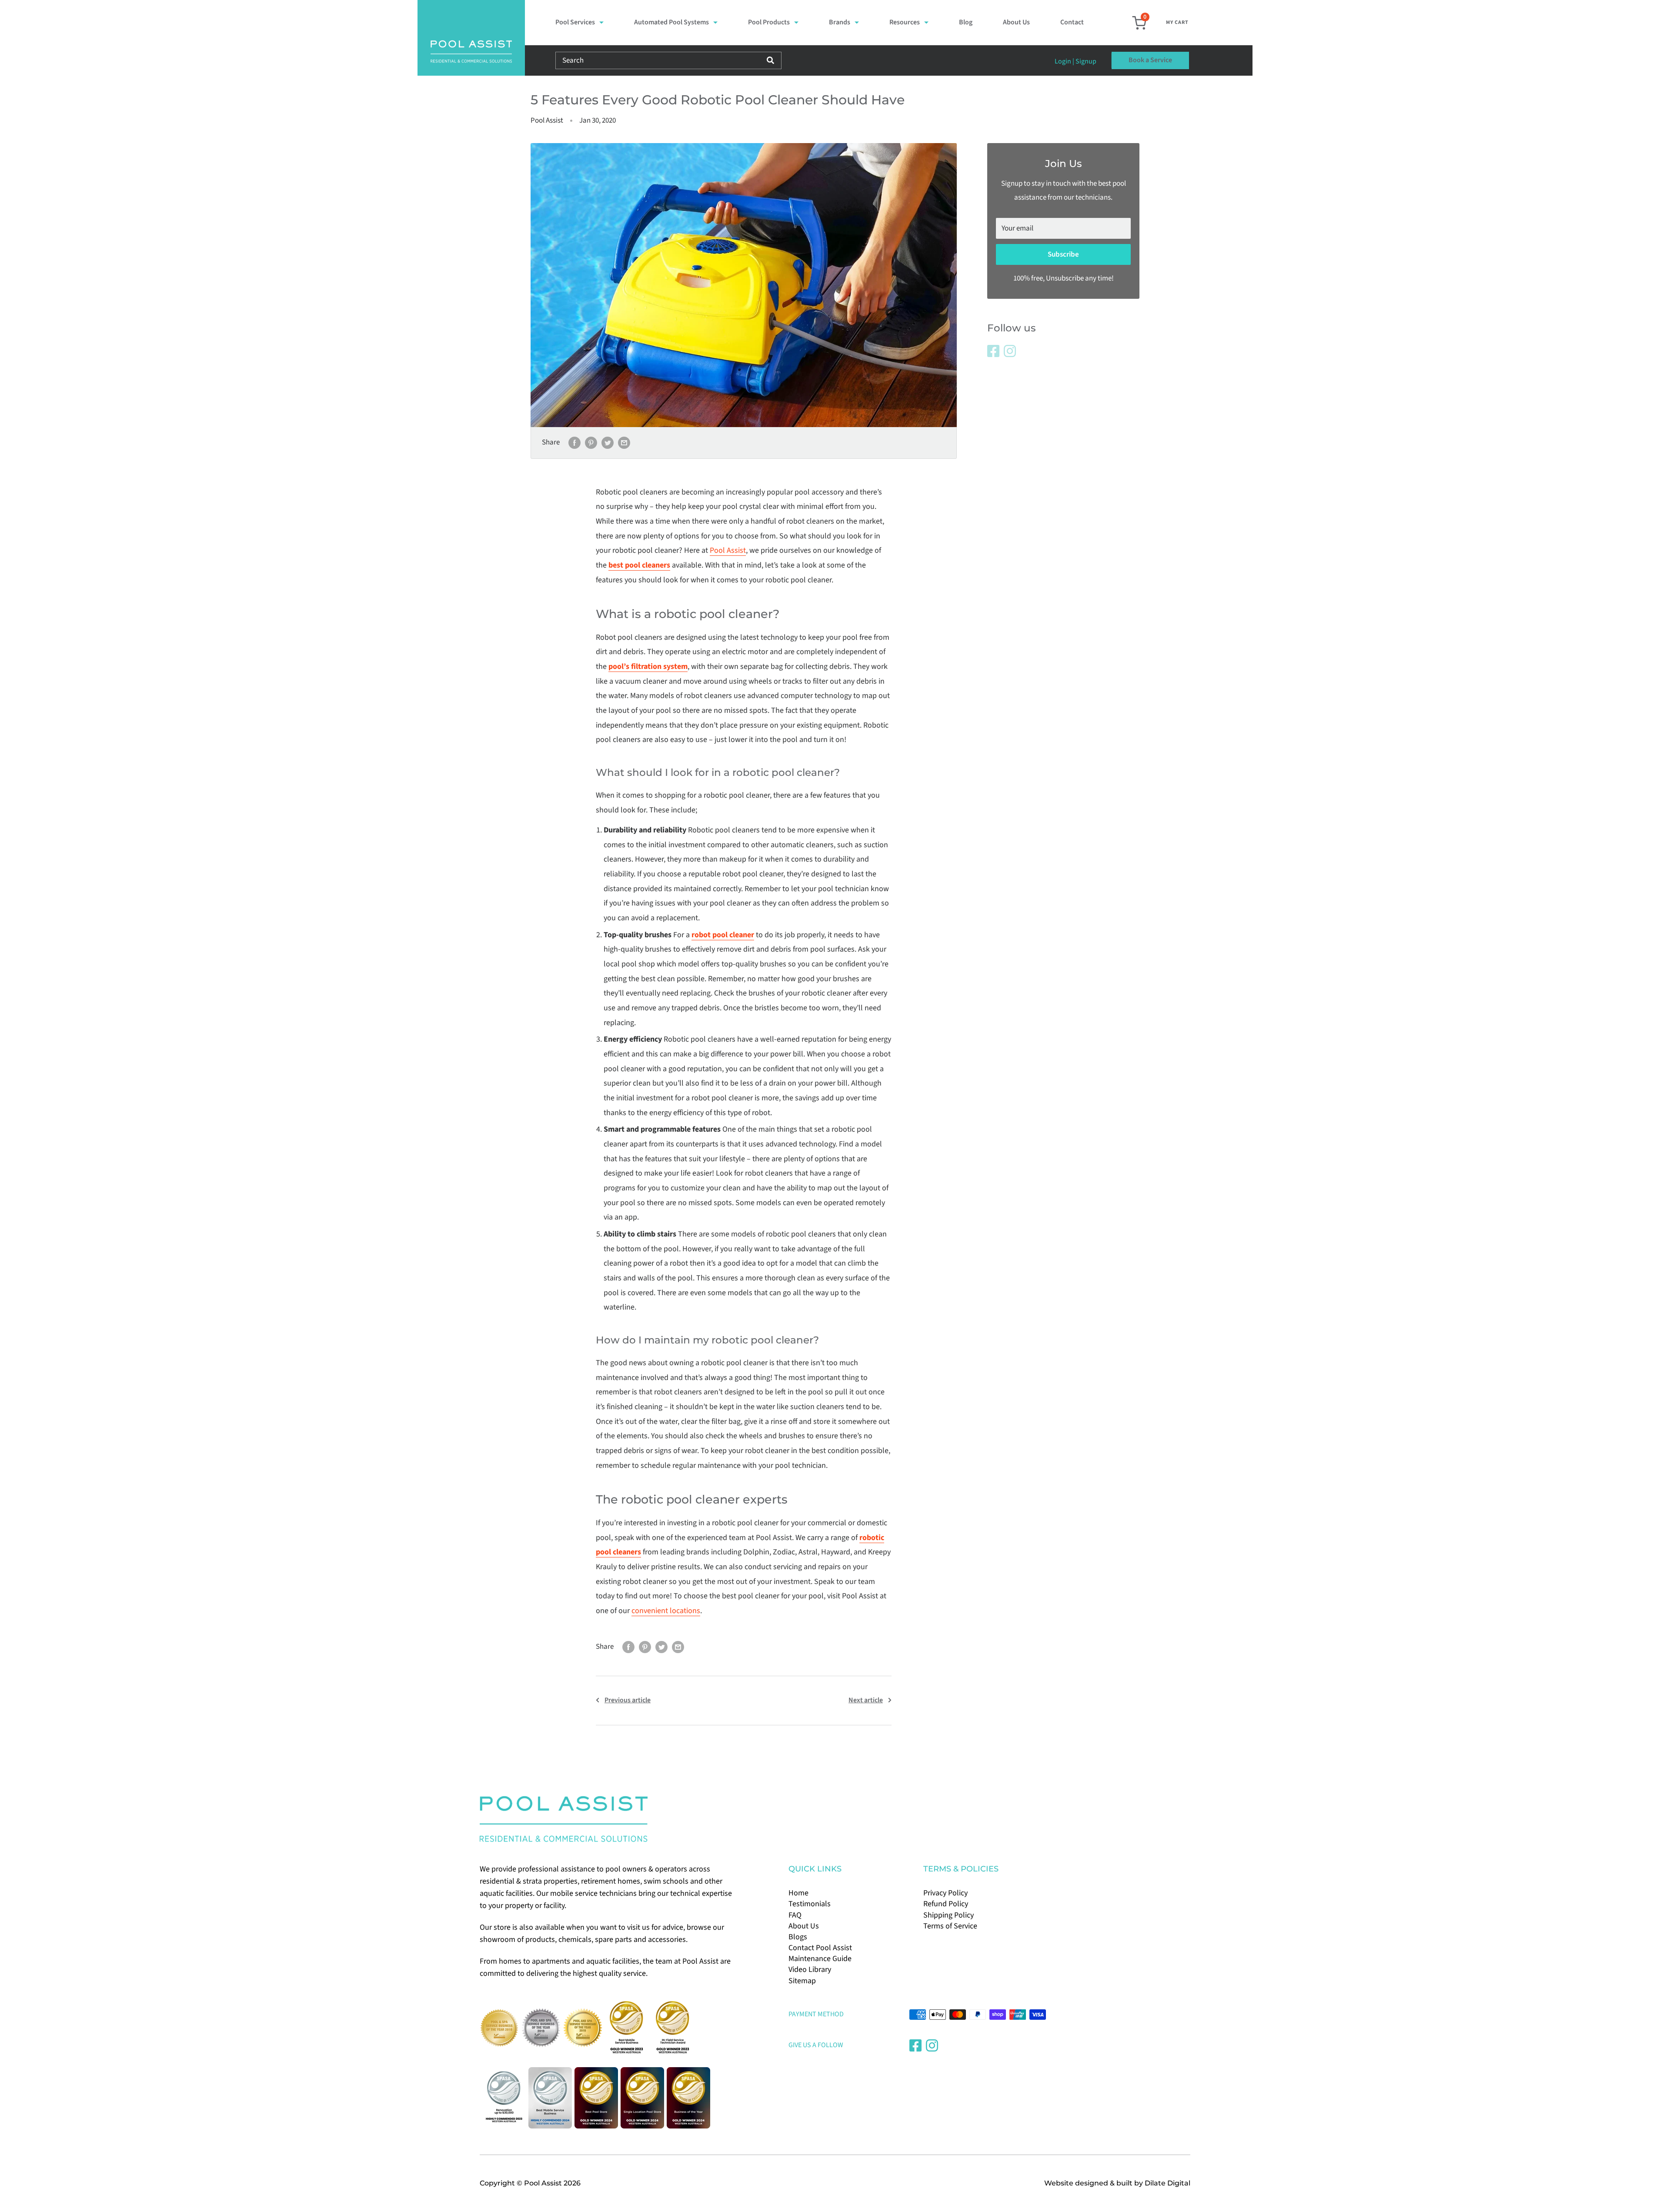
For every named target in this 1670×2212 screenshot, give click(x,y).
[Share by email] (624, 443)
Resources (905, 22)
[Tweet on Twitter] (608, 443)
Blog (966, 22)
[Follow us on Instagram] (1010, 351)
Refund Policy (946, 1904)
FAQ (795, 1915)
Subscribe (1063, 254)
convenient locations (666, 1611)
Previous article (628, 1700)
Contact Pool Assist (820, 1948)
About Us (1016, 22)
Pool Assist (728, 550)
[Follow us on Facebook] (993, 351)
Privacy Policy (945, 1893)
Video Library (810, 1970)
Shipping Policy (949, 1915)
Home (798, 1893)
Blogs (798, 1937)
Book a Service (1150, 60)
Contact (1072, 22)
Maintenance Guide (820, 1959)
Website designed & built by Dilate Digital (1117, 2183)
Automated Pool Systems (671, 22)
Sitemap (802, 1981)
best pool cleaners (639, 565)
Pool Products (769, 22)
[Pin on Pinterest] (591, 443)
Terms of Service (950, 1926)
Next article (866, 1700)
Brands (840, 22)
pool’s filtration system (648, 667)
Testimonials (810, 1904)
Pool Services (575, 22)
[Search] (770, 60)
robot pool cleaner (723, 935)
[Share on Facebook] (574, 443)
